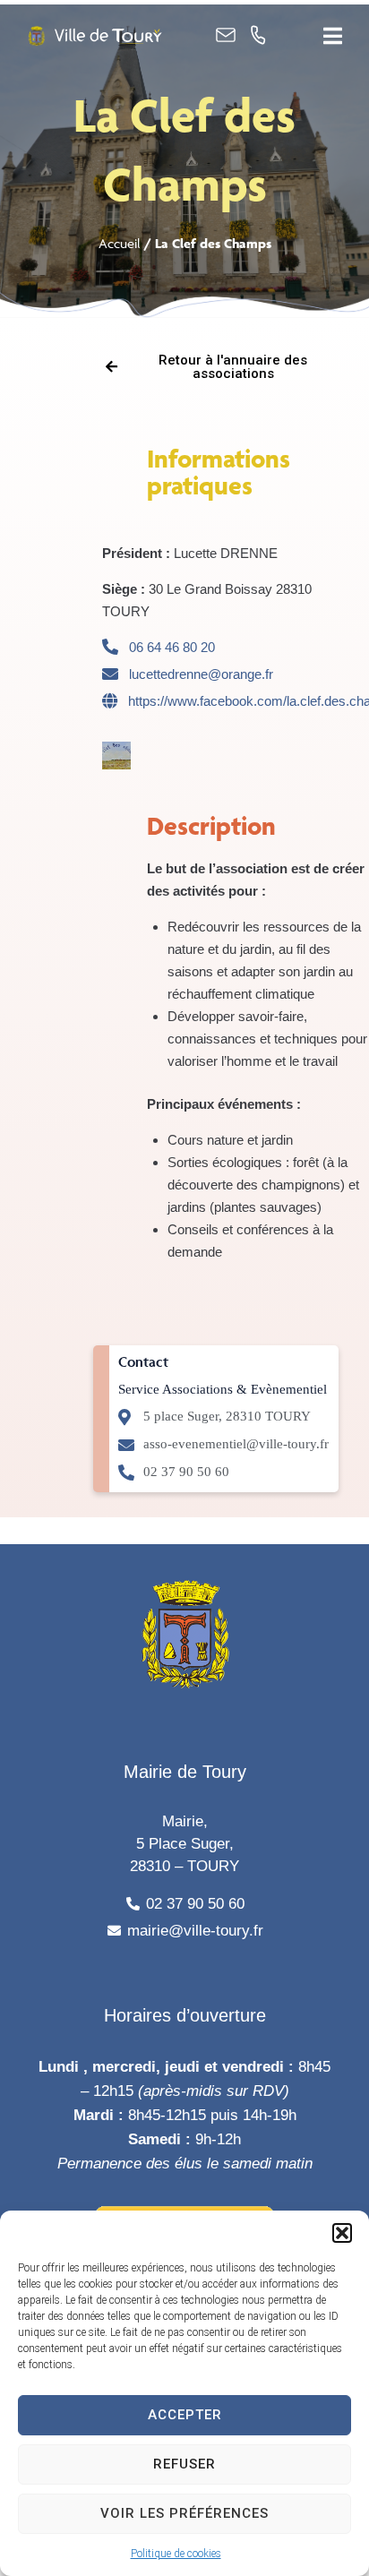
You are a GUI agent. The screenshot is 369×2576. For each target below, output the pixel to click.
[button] (342, 2233)
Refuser (184, 2464)
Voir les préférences (184, 2513)
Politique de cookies (176, 2554)
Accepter (185, 2415)
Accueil (120, 243)
